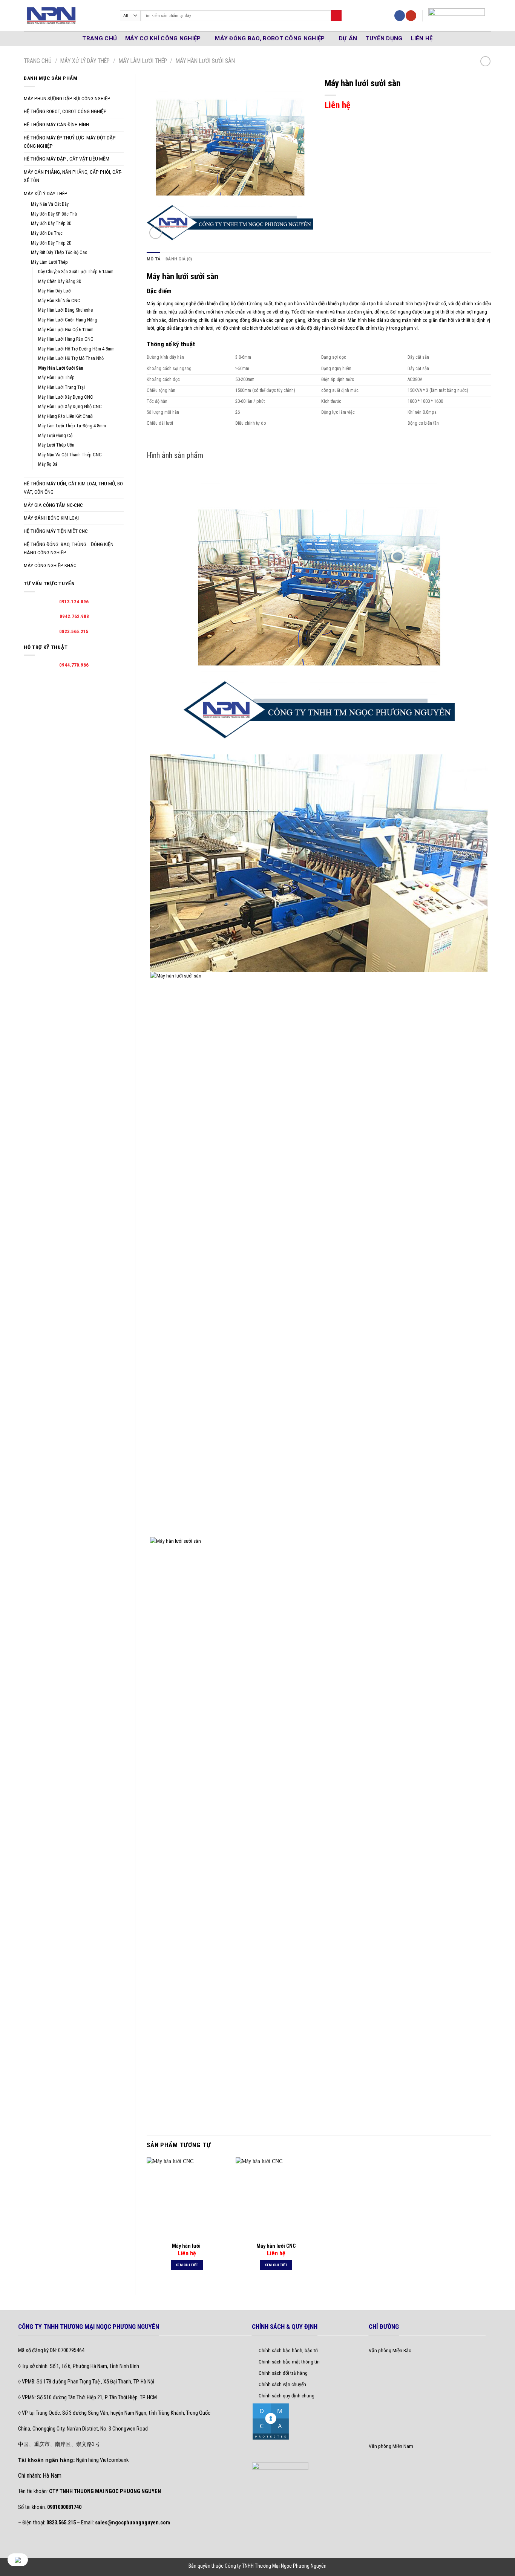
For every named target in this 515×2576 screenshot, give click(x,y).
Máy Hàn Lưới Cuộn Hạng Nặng (68, 320)
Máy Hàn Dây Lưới (55, 291)
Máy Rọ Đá (48, 464)
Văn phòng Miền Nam (391, 2446)
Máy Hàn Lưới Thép (56, 378)
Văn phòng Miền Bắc (390, 2350)
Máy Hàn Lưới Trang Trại (61, 387)
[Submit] (336, 16)
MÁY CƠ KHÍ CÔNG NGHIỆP (163, 38)
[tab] (153, 259)
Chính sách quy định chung (287, 2395)
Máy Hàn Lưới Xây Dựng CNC (66, 397)
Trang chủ (38, 61)
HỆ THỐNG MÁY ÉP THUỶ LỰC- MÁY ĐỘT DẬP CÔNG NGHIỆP (70, 142)
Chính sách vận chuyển (282, 2384)
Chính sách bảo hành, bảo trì (288, 2350)
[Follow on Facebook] (400, 16)
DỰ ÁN (348, 38)
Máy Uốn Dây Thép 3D (51, 223)
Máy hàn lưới (187, 2246)
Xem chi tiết (187, 2265)
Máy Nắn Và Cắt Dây (50, 204)
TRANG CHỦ (100, 38)
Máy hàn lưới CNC (276, 2246)
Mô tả (153, 259)
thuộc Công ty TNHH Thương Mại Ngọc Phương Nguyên (269, 2566)
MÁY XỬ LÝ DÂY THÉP (85, 61)
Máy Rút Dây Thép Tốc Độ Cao (59, 252)
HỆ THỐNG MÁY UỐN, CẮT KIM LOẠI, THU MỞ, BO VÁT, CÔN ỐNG (73, 488)
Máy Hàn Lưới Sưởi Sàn (205, 61)
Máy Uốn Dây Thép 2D (51, 243)
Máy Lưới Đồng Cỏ (55, 436)
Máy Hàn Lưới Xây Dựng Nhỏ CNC (70, 407)
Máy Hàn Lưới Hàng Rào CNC (66, 339)
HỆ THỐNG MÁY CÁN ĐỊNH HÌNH (56, 124)
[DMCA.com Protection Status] (271, 2421)
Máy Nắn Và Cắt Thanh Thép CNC (70, 455)
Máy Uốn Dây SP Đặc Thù (54, 214)
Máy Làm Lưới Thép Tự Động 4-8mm (72, 426)
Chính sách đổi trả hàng (283, 2373)
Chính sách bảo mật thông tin (289, 2362)
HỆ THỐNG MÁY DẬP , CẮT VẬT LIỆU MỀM (67, 159)
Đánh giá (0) (179, 259)
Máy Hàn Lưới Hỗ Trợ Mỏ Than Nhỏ (71, 358)
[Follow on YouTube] (411, 16)
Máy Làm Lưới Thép (143, 61)
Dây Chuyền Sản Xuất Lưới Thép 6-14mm (76, 272)
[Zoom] (156, 233)
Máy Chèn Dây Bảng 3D (60, 281)
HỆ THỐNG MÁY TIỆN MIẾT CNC (56, 531)
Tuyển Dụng (384, 38)
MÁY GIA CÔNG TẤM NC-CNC (53, 505)
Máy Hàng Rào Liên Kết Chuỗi (66, 416)
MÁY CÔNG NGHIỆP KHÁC (50, 565)
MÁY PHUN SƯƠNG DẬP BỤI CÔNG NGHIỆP (67, 98)
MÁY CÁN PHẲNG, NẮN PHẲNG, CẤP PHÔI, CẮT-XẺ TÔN (73, 176)
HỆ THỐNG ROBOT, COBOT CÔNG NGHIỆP (65, 111)
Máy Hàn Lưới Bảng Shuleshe (65, 310)
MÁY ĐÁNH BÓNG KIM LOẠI (51, 518)
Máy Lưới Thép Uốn (56, 445)
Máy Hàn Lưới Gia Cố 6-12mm (66, 330)
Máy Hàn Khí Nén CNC (59, 301)
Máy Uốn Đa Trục (47, 233)
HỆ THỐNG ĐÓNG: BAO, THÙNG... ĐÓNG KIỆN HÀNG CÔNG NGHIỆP (69, 548)
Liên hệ (422, 38)
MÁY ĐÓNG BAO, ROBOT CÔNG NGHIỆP (270, 38)
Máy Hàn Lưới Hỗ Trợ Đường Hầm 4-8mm (76, 349)
